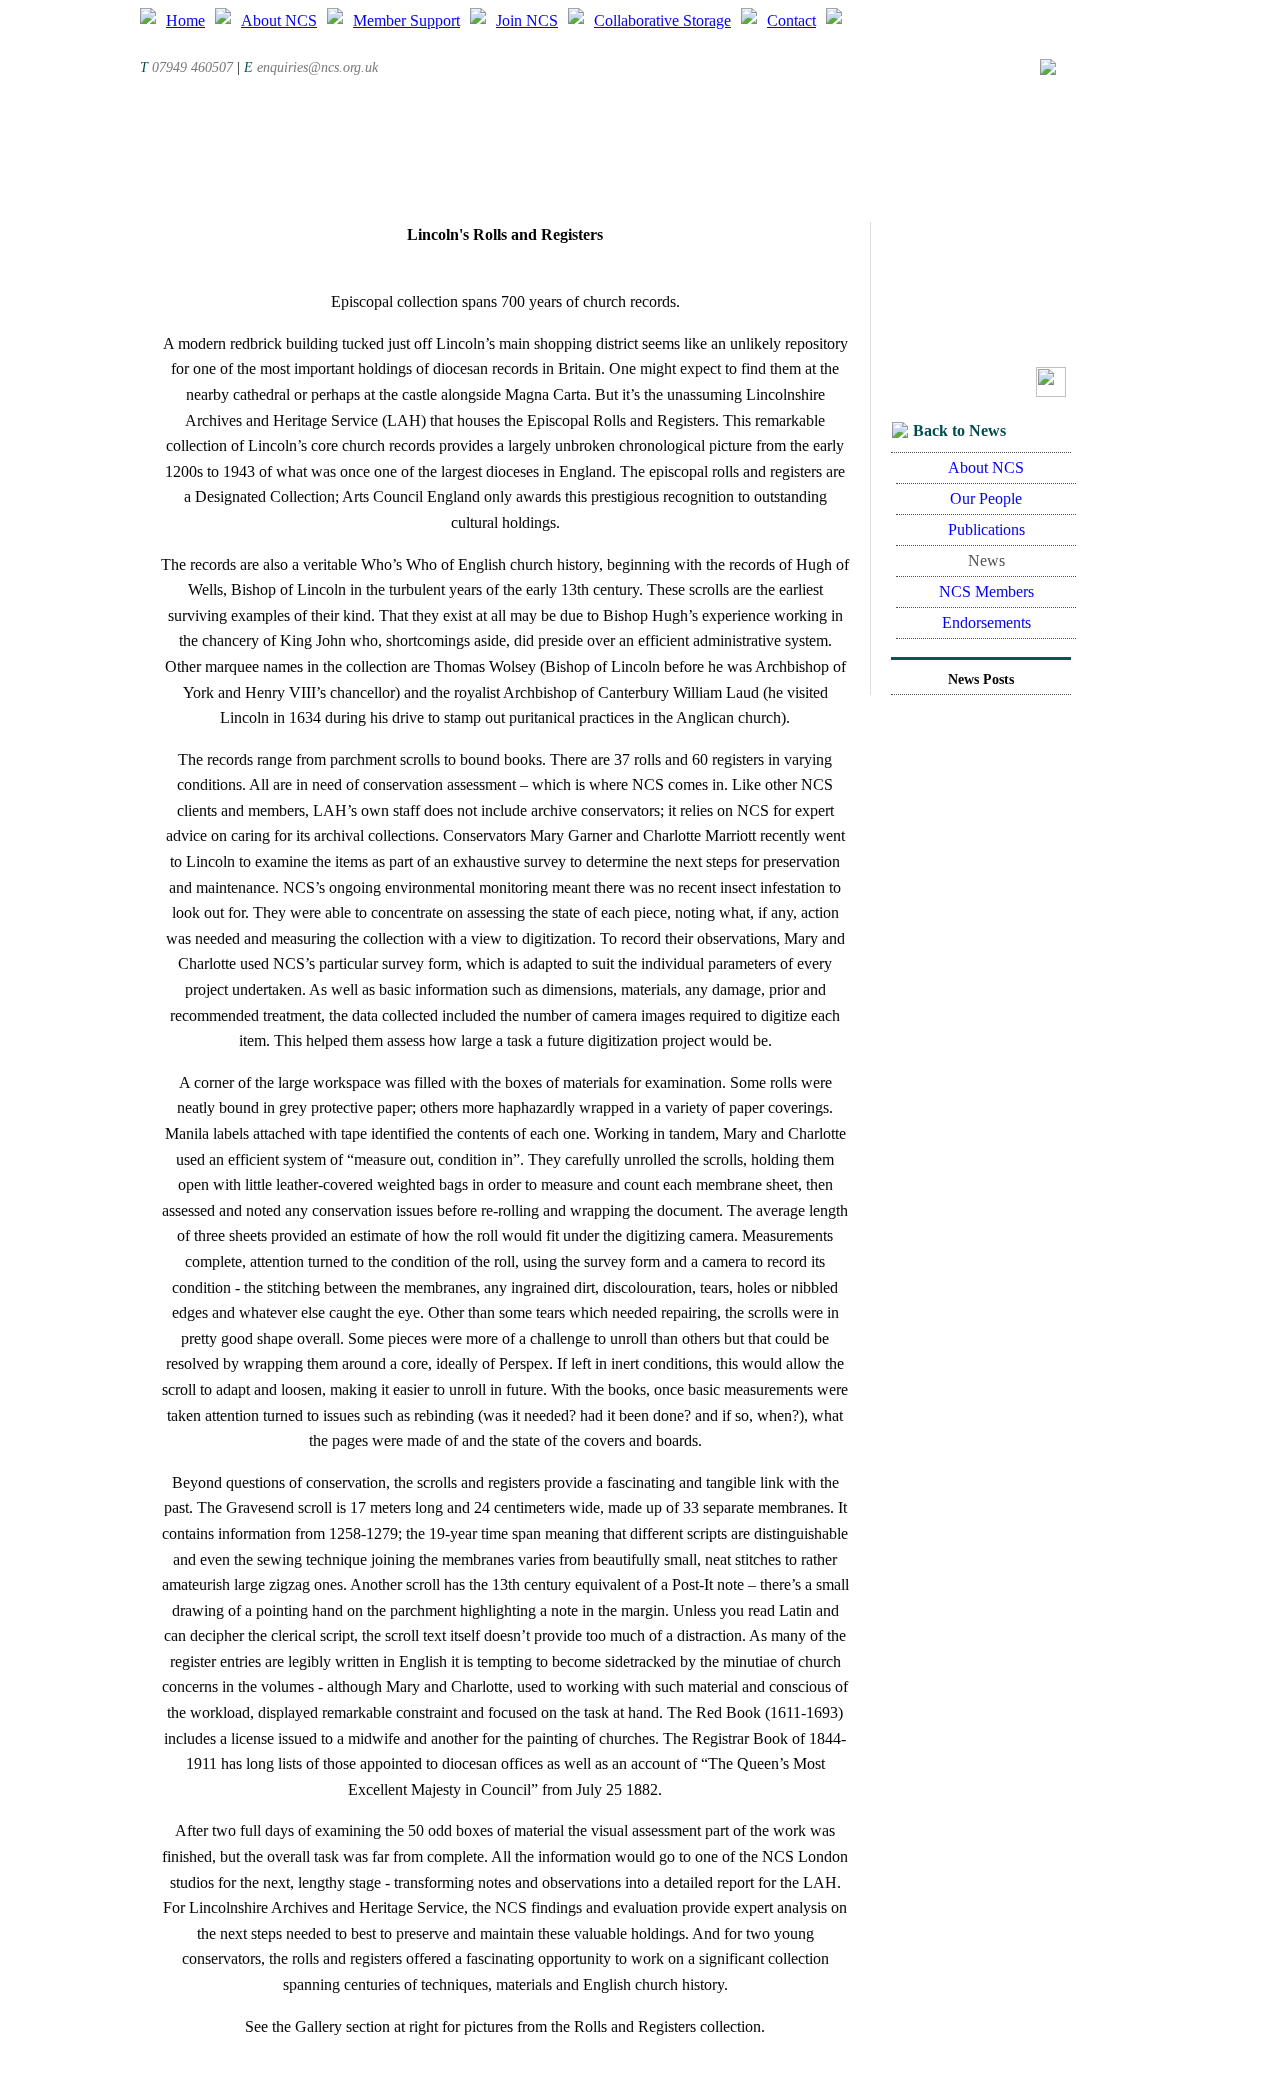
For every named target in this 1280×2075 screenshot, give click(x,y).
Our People (986, 498)
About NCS (986, 467)
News (986, 560)
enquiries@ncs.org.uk (317, 67)
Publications (986, 529)
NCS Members (986, 591)
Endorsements (986, 622)
